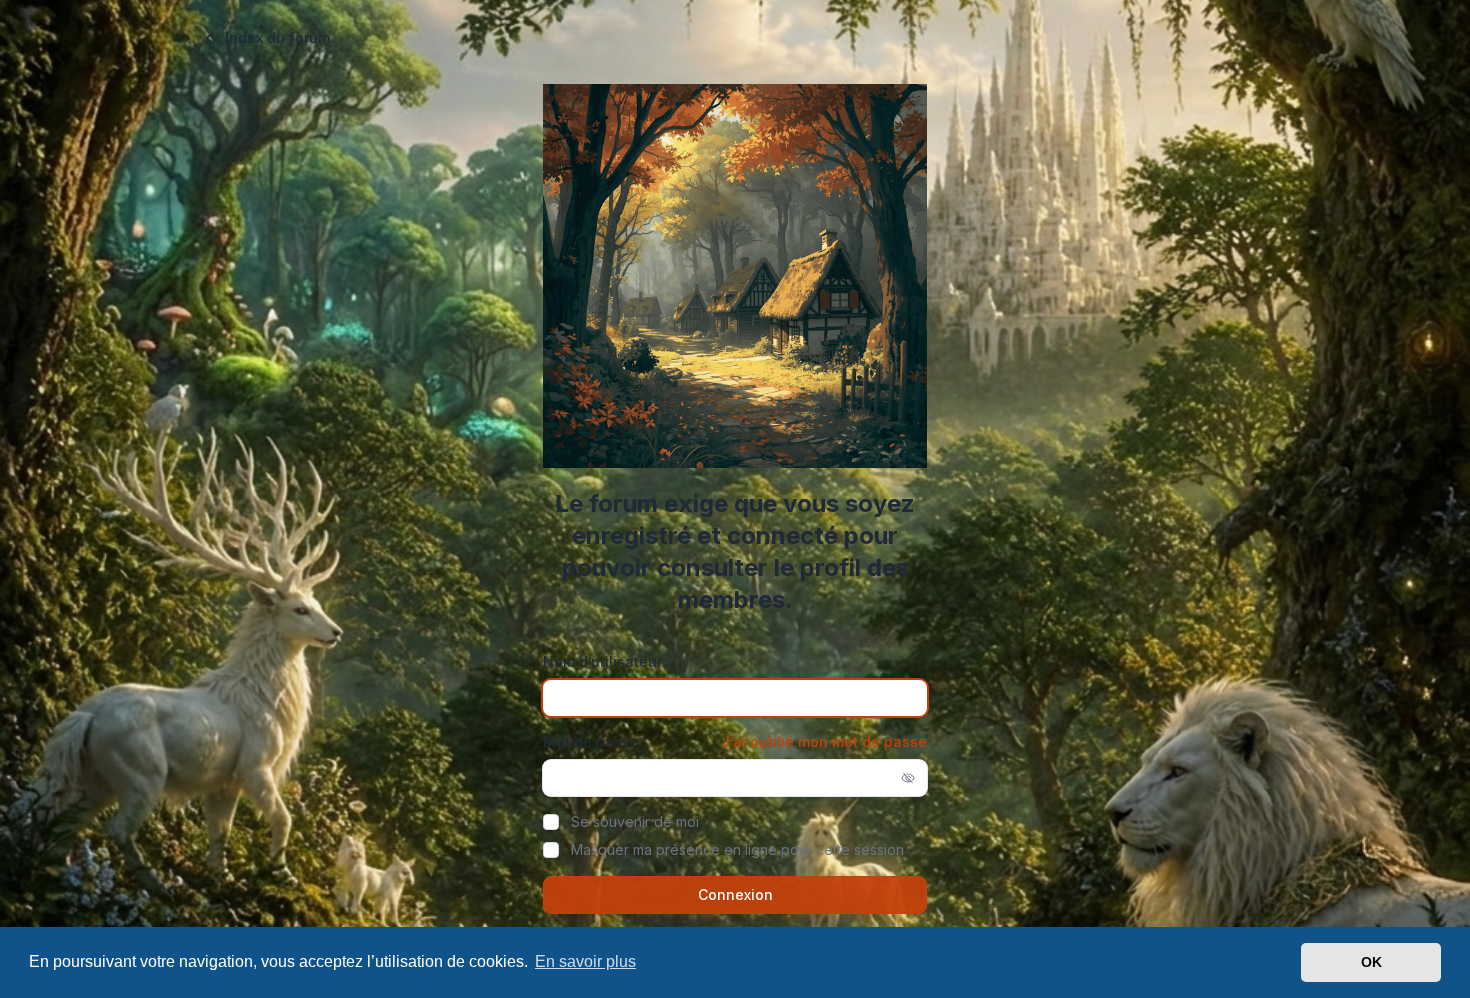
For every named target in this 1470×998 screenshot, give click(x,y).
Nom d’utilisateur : (606, 661)
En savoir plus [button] (585, 961)
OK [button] (1371, 962)
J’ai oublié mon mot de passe (824, 741)
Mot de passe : (595, 741)
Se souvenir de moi (635, 821)
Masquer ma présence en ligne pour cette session (737, 849)
